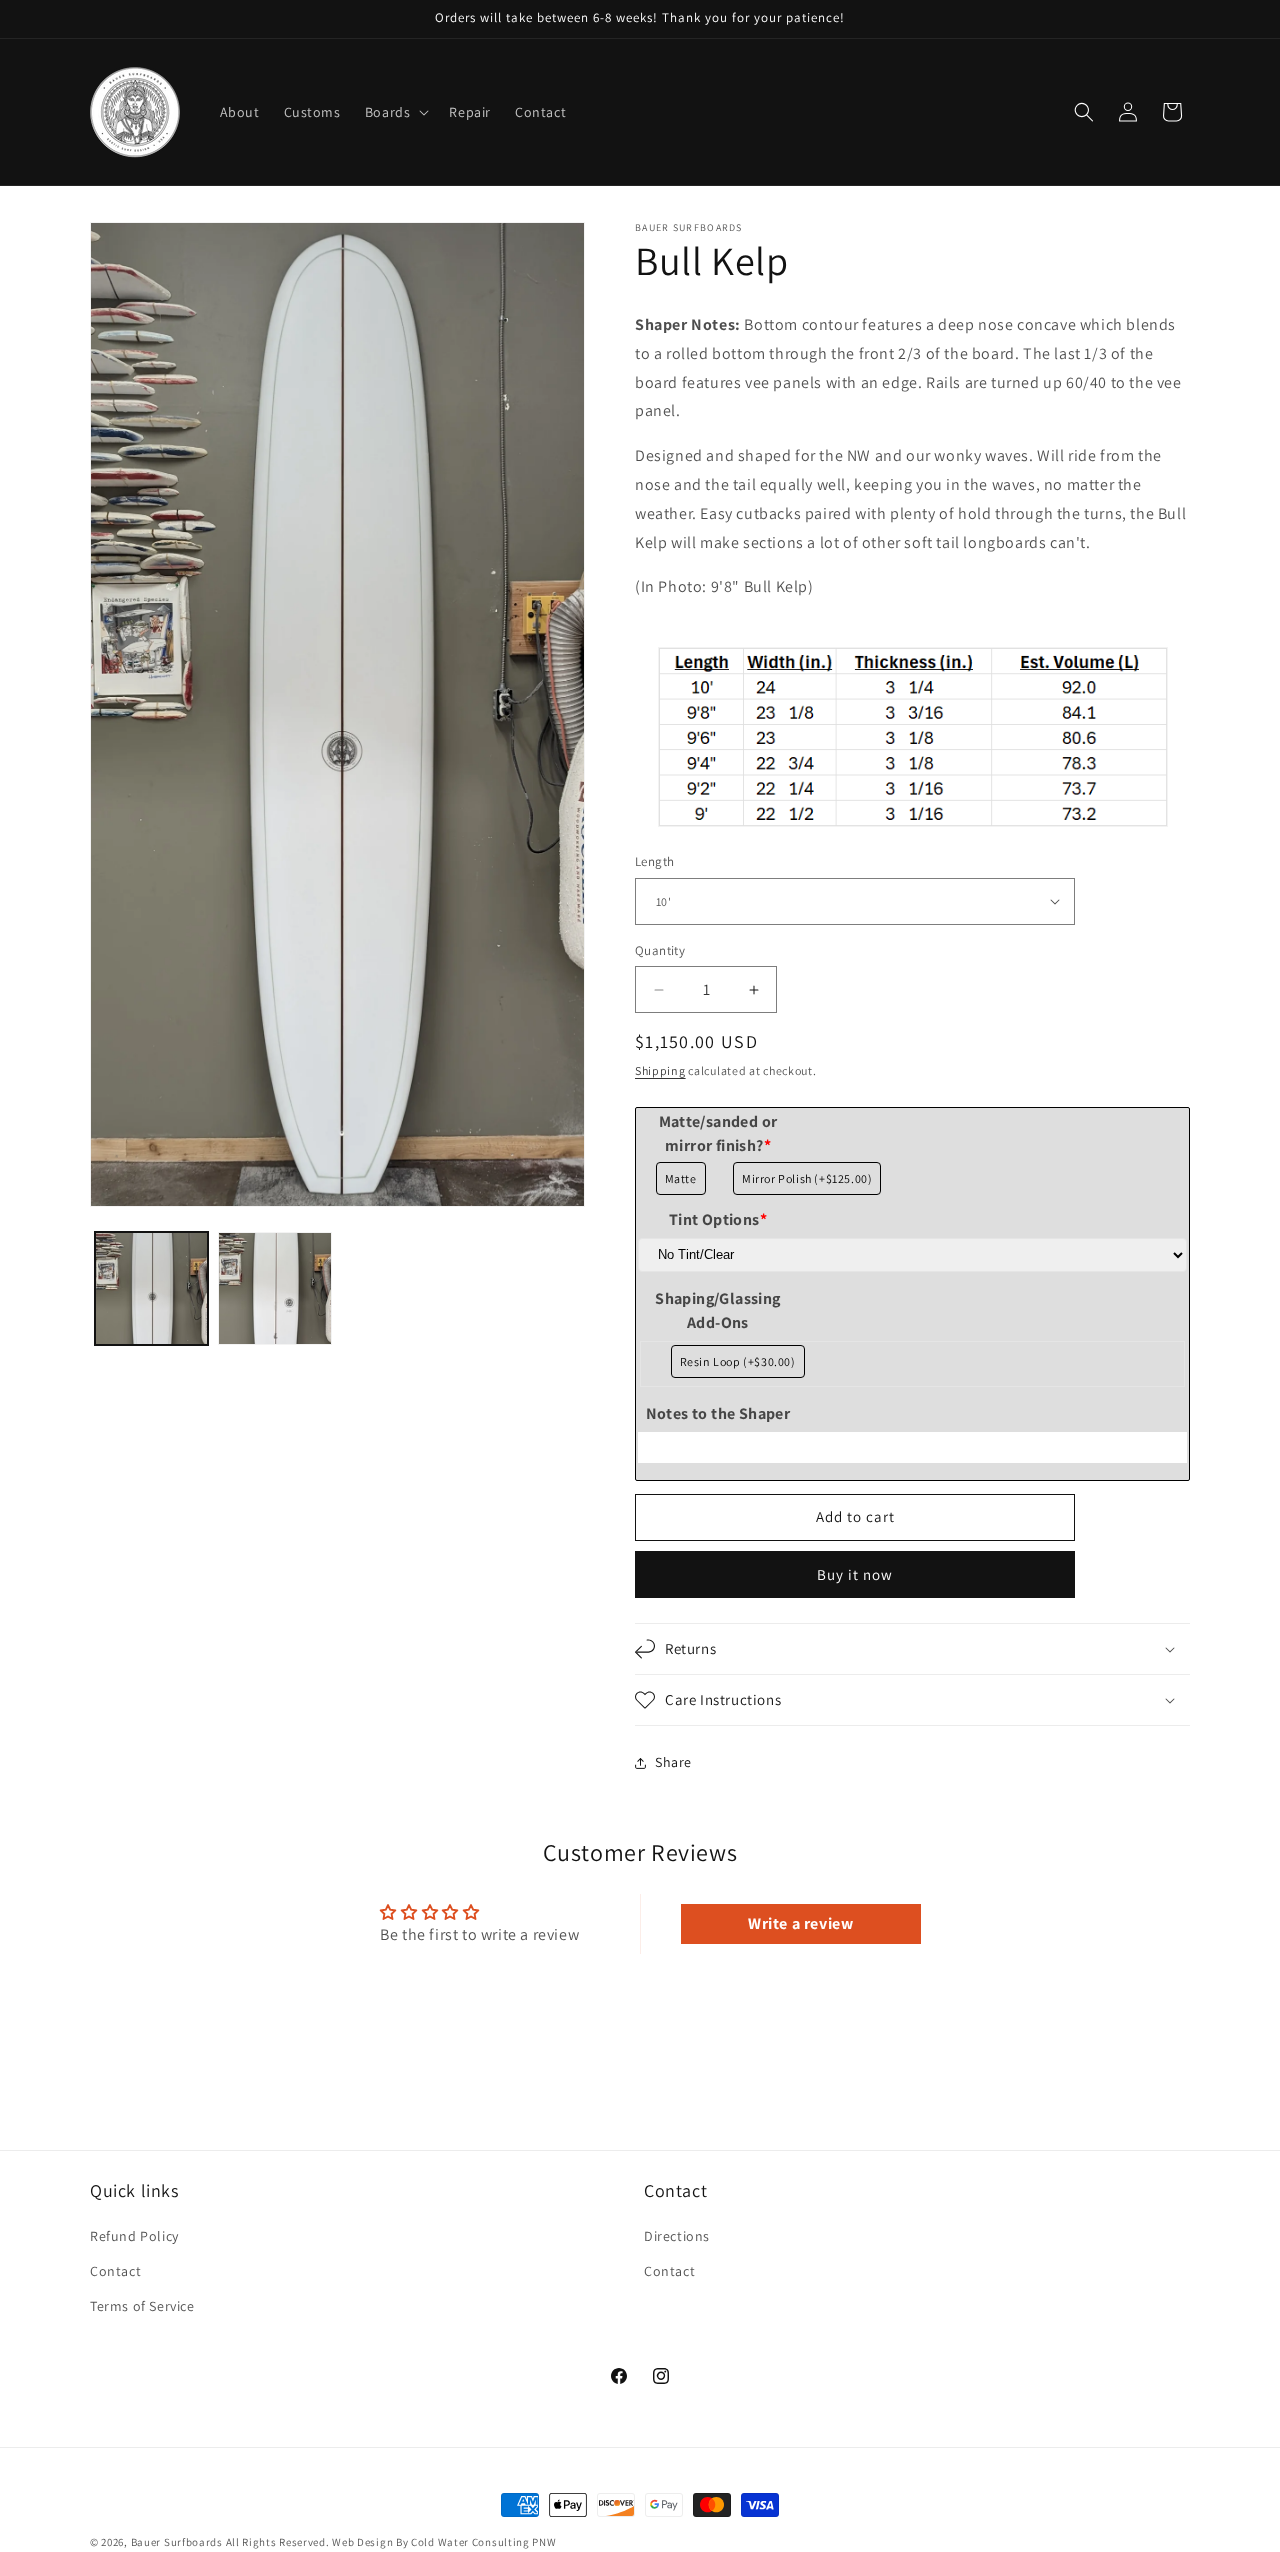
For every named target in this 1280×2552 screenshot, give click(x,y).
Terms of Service (142, 2306)
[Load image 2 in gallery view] (274, 1288)
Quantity (660, 950)
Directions (677, 2236)
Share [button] (673, 1762)
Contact (115, 2271)
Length (654, 861)
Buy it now (855, 1574)
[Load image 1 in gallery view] (151, 1288)
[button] (395, 112)
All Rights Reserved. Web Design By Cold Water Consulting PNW (391, 2542)
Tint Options (718, 1219)
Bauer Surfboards (177, 2542)
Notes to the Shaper (718, 1413)
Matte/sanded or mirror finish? (718, 1133)
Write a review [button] (800, 1923)
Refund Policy (134, 2236)
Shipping (660, 1070)
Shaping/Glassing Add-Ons (717, 1310)
